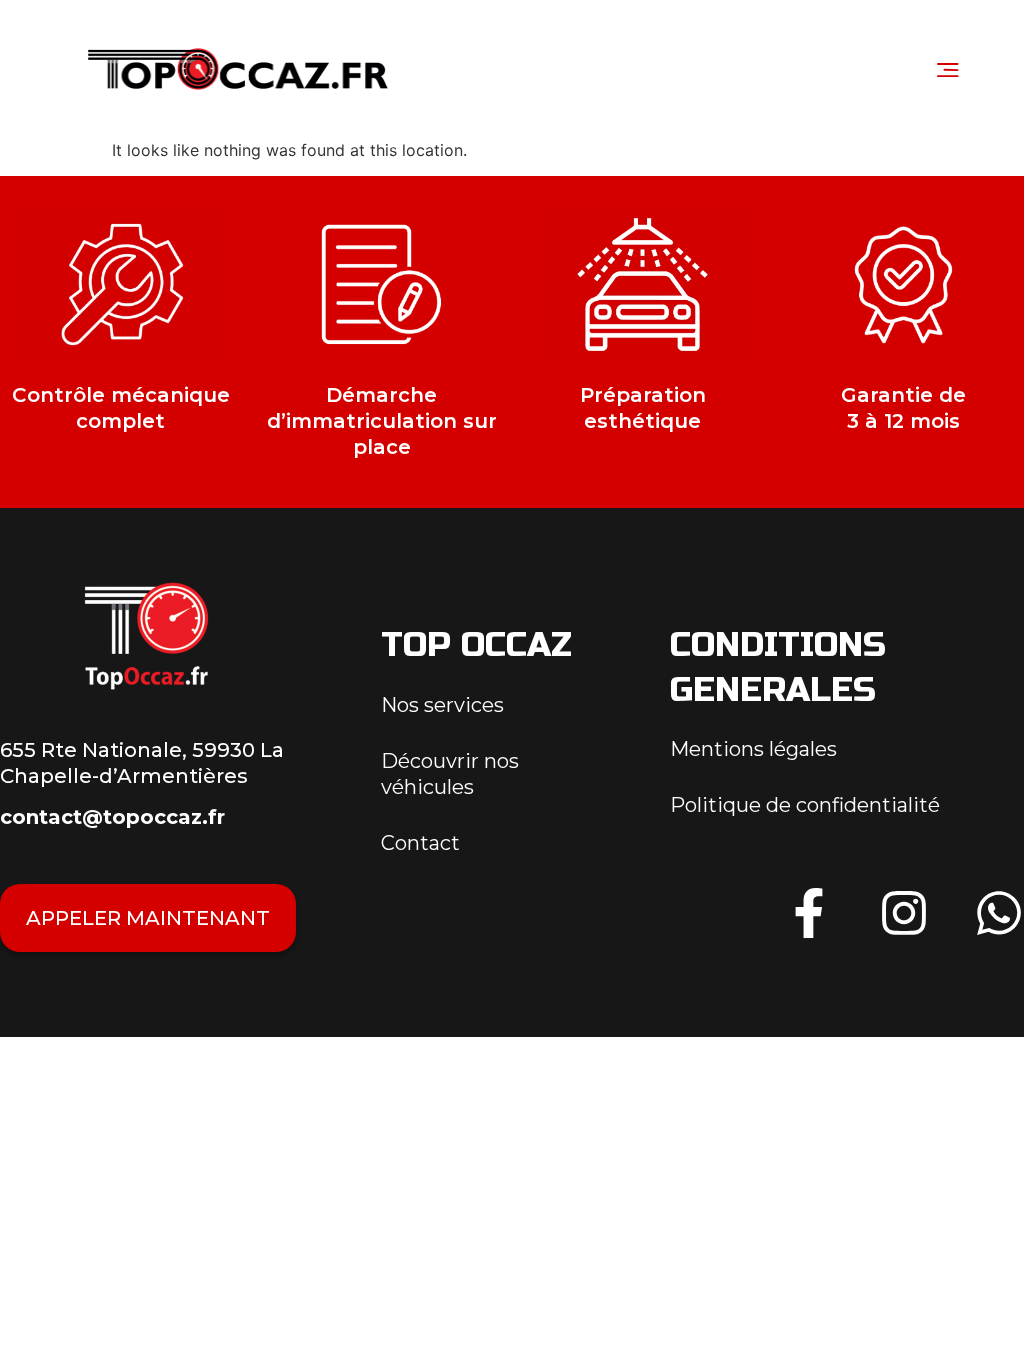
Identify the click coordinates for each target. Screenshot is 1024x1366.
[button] (947, 68)
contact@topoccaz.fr (112, 817)
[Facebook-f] (809, 913)
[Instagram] (904, 913)
